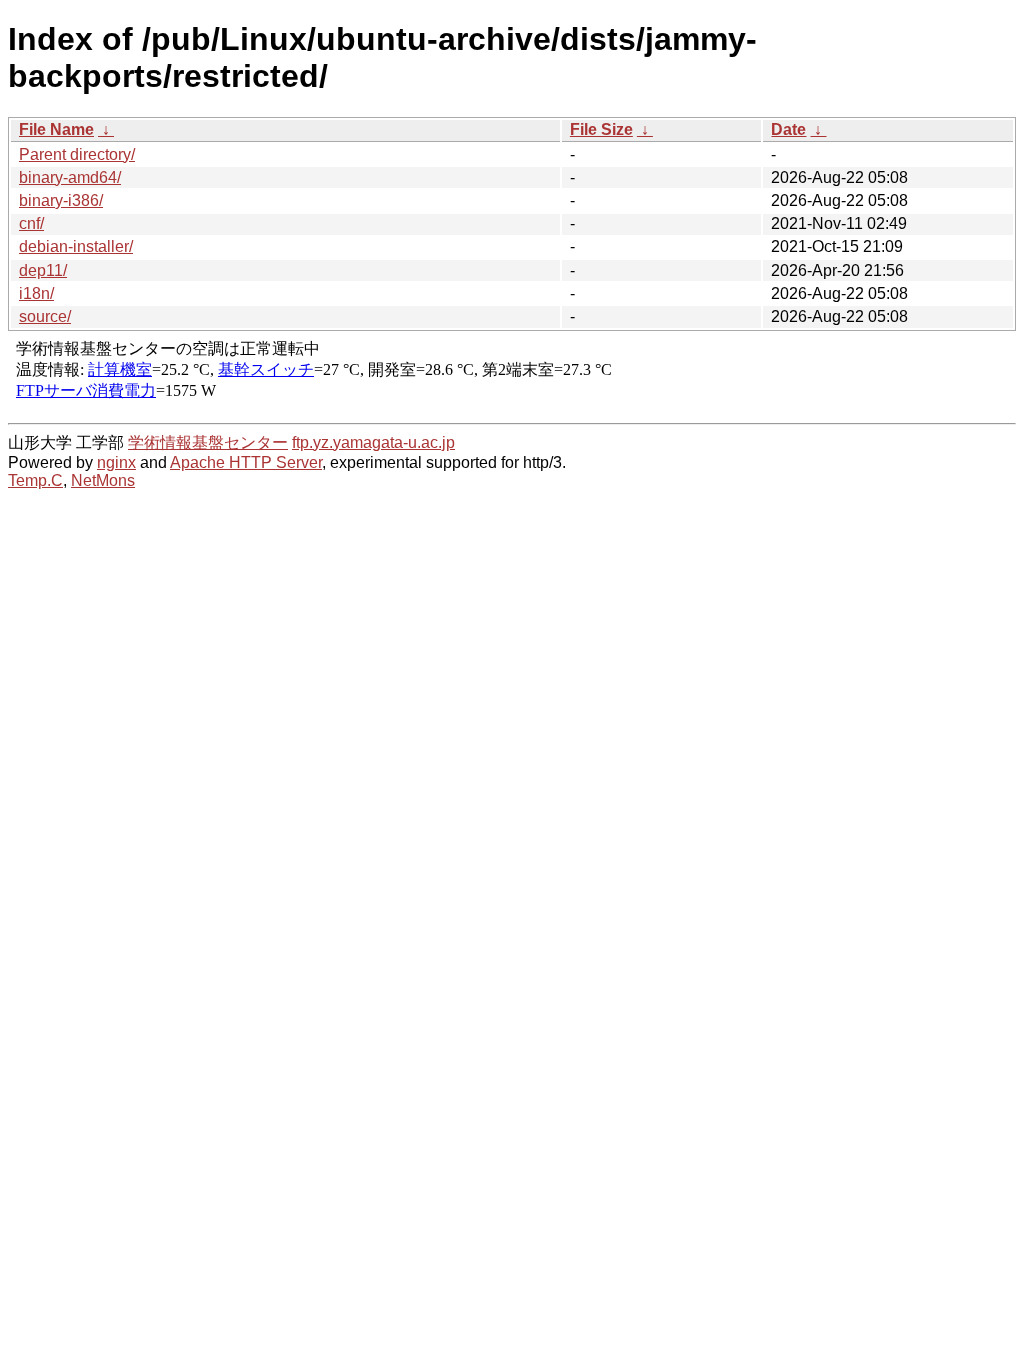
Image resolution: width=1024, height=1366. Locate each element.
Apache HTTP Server (246, 462)
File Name (56, 129)
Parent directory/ (77, 154)
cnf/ (31, 223)
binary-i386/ (61, 200)
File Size (601, 129)
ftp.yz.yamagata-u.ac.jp (373, 442)
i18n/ (36, 293)
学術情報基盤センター (208, 442)
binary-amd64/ (70, 177)
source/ (45, 316)
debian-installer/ (76, 246)
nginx (116, 462)
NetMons (103, 480)
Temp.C (35, 480)
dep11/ (43, 270)
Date (788, 129)
